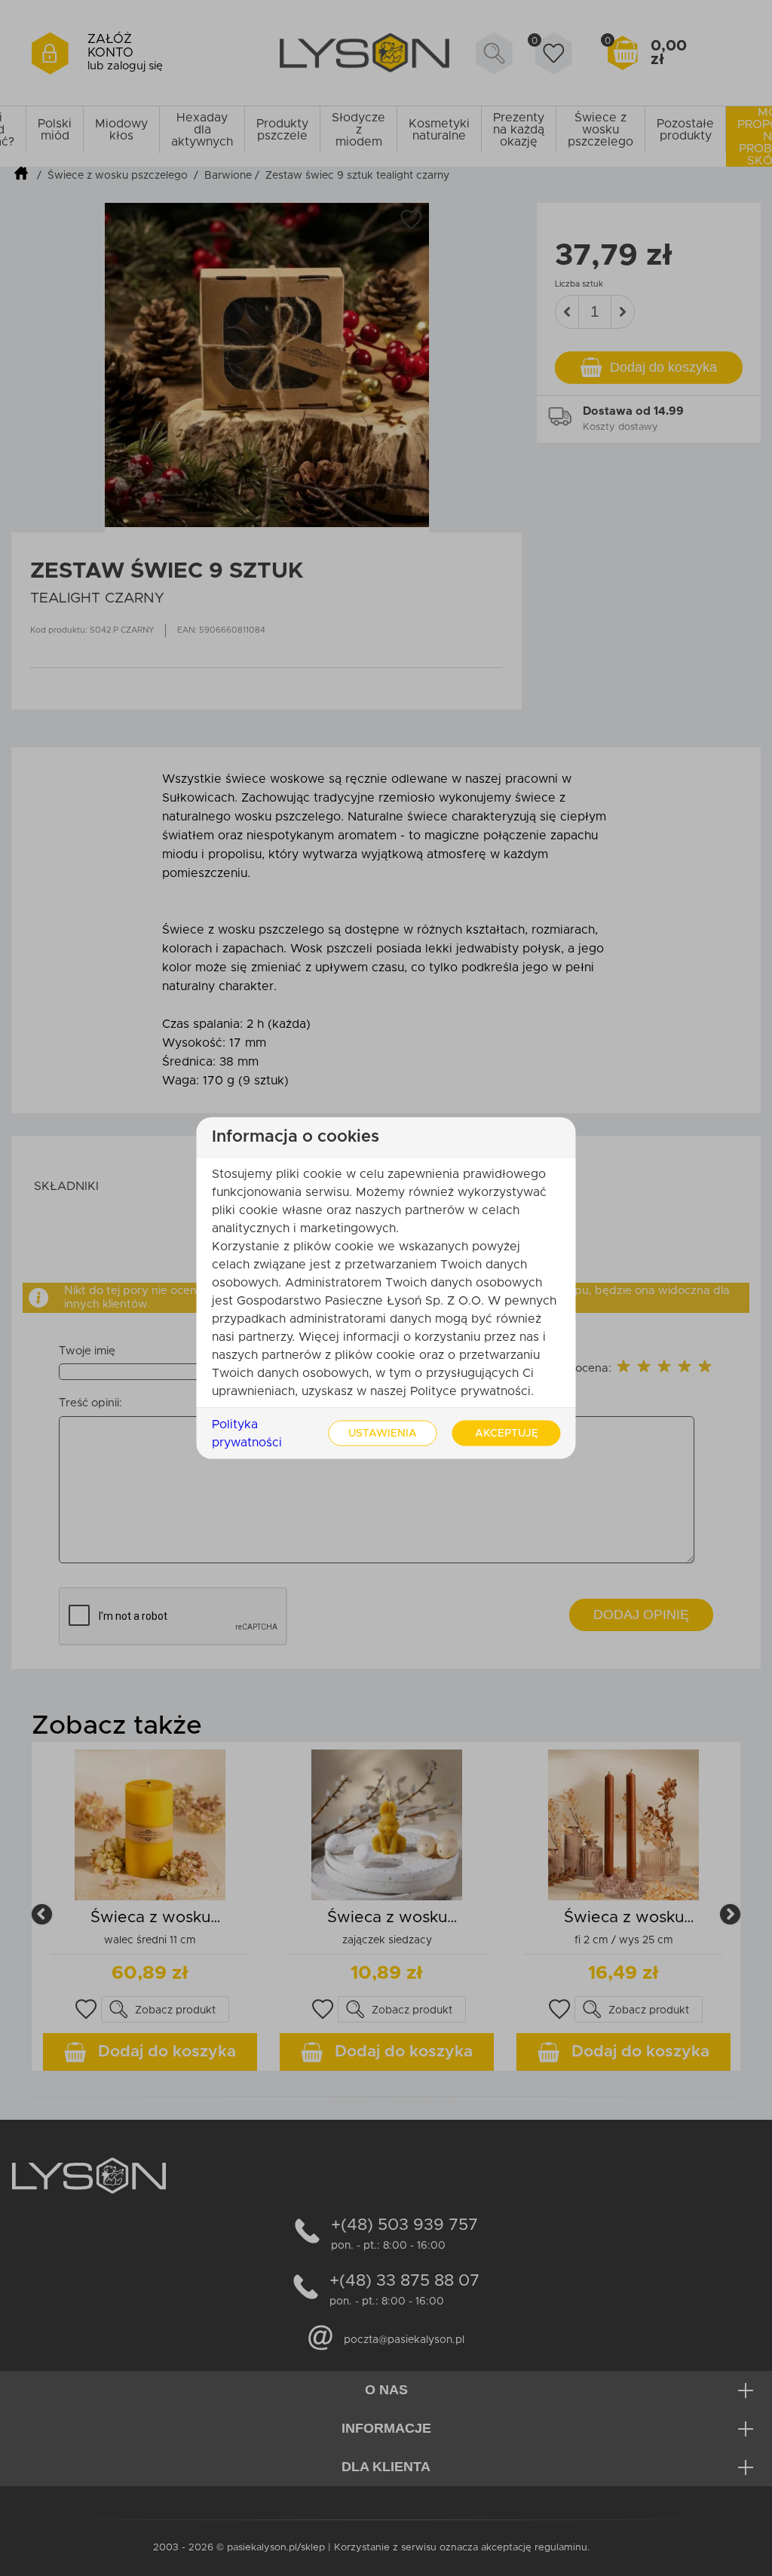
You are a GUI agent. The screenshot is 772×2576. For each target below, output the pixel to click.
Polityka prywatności (247, 1434)
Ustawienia (383, 1434)
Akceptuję (507, 1434)
